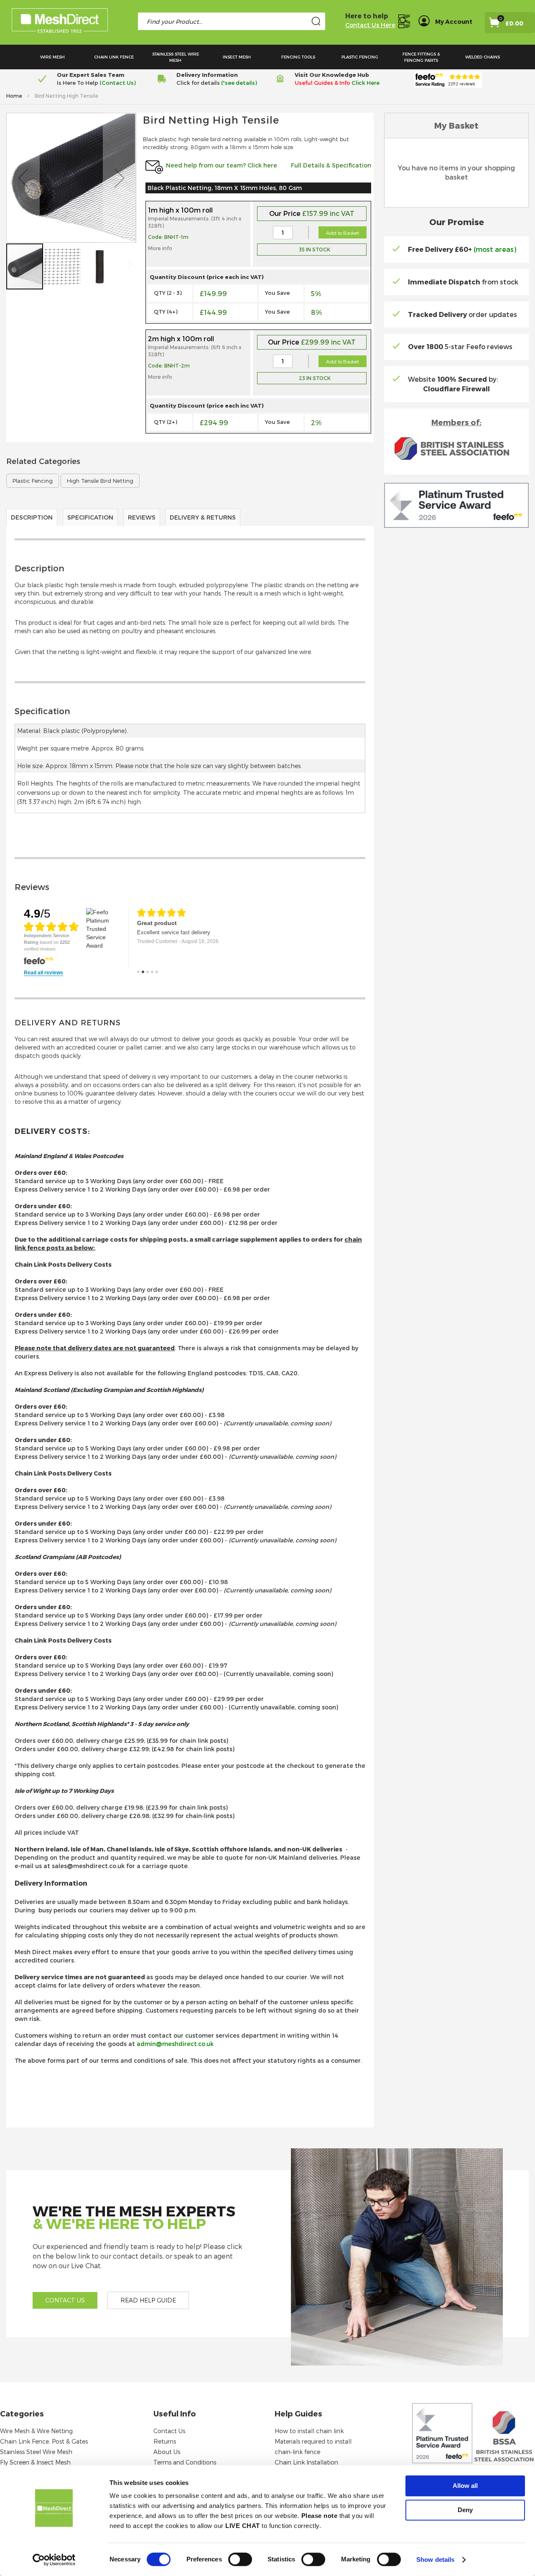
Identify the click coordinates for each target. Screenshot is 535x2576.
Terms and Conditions (185, 2462)
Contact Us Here (370, 25)
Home (15, 96)
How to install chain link (309, 2431)
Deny (465, 2510)
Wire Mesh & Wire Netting (36, 2431)
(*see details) (238, 83)
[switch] (240, 2560)
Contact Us (169, 2431)
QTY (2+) (166, 422)
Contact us (65, 2300)
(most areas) (495, 249)
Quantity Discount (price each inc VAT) (207, 277)
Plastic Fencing (33, 481)
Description (32, 517)
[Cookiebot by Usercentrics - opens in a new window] (54, 2560)
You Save (277, 293)
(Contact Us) (118, 83)
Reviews (142, 517)
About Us (167, 2452)
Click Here (366, 83)
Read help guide (148, 2300)
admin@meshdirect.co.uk (175, 2044)
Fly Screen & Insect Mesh (35, 2462)
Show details (435, 2560)
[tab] (190, 610)
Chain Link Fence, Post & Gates (44, 2441)
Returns (165, 2441)
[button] (23, 178)
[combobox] (232, 21)
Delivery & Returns (203, 517)
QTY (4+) (166, 312)
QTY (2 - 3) (168, 293)
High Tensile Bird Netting (100, 481)
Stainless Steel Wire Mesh (36, 2452)
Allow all (465, 2486)
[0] (503, 25)
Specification (90, 517)
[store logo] (60, 22)
